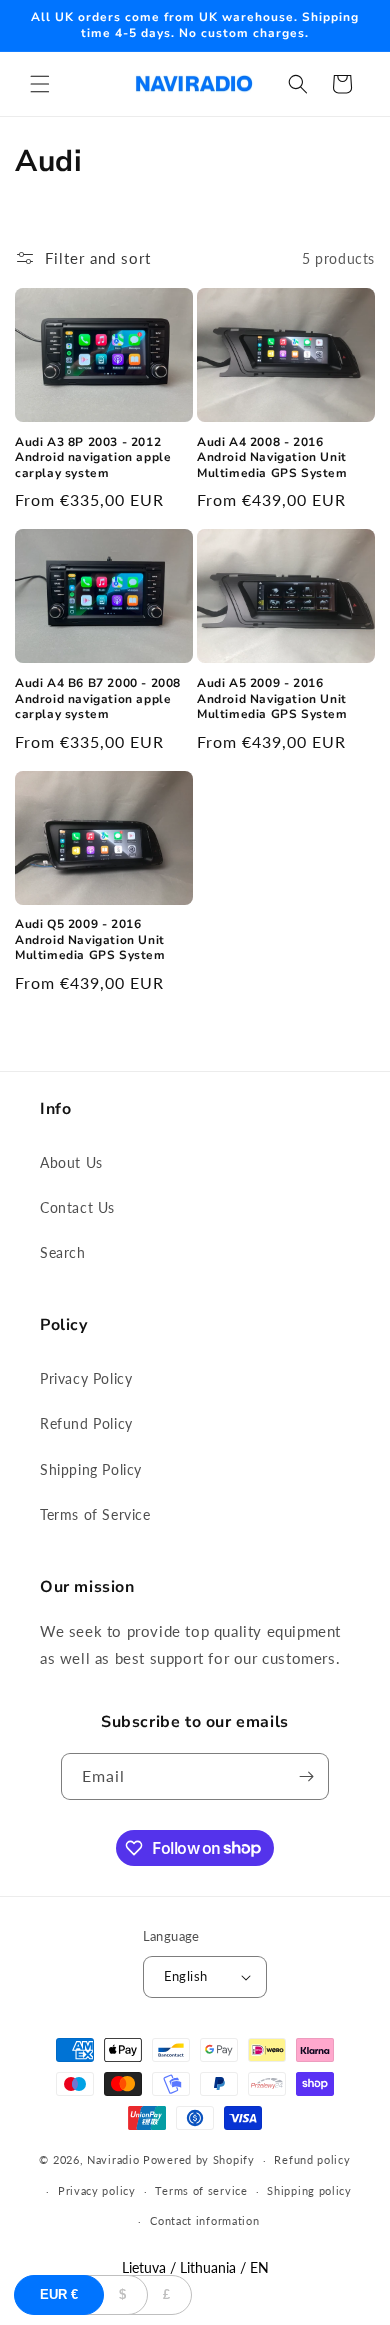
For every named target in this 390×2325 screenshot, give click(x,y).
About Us (71, 1162)
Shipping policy (309, 2190)
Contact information (204, 2220)
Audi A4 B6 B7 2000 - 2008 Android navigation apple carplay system (98, 699)
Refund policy (312, 2159)
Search (63, 1252)
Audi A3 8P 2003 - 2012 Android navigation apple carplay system (93, 458)
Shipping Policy (91, 1469)
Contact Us (77, 1207)
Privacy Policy (86, 1378)
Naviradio (113, 2159)
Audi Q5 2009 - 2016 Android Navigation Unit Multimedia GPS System (90, 940)
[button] (40, 84)
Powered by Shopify (199, 2159)
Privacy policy (97, 2190)
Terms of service (201, 2190)
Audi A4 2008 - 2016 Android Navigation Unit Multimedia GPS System (272, 458)
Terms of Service (95, 1514)
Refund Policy (86, 1423)
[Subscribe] (306, 1776)
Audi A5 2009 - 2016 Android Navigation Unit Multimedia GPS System (272, 699)
